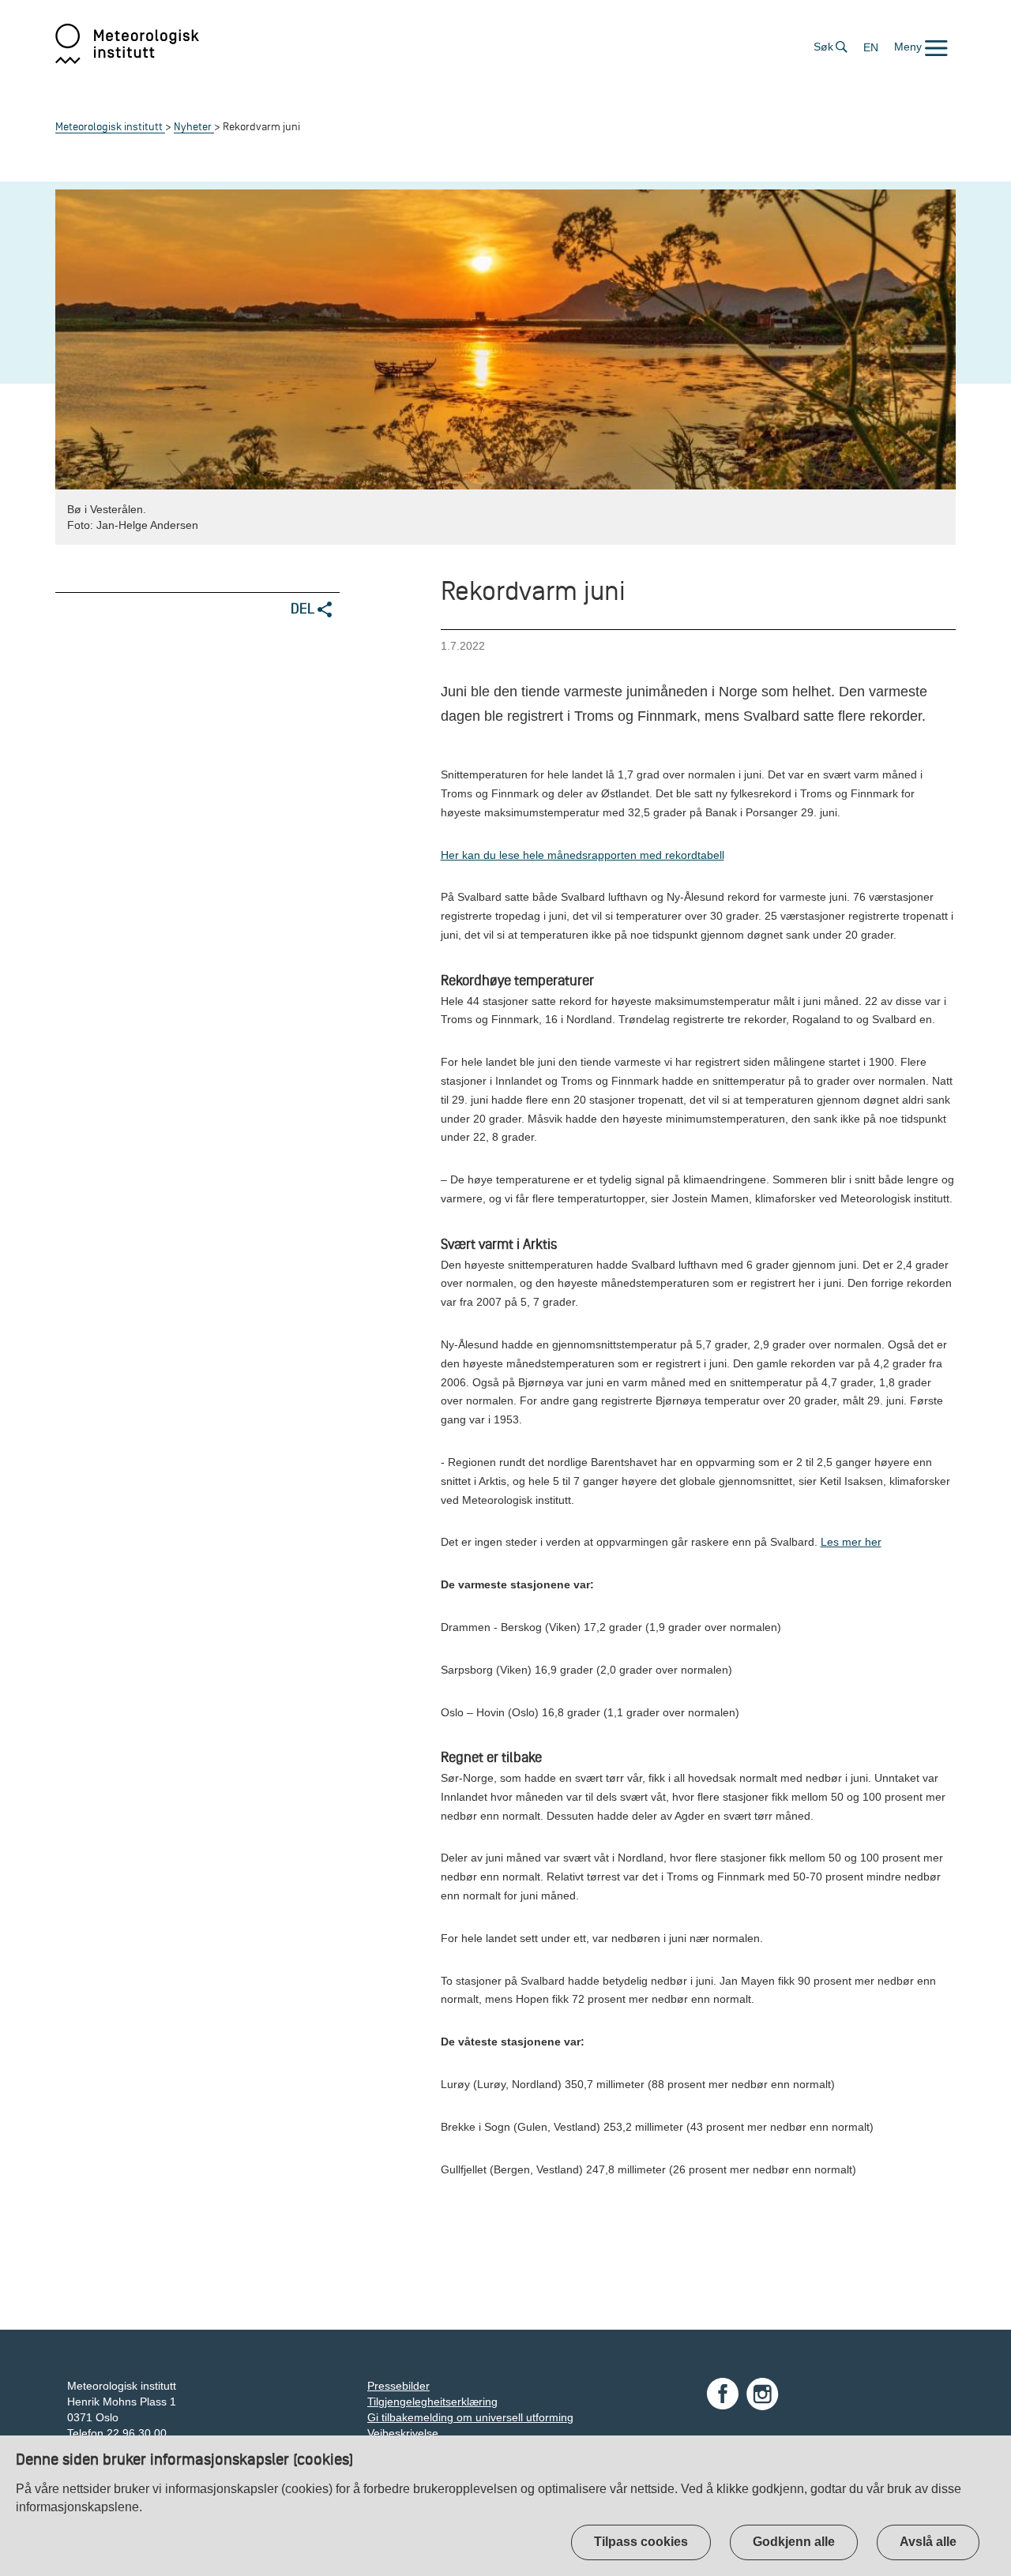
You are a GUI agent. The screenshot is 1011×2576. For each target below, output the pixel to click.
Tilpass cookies (641, 2542)
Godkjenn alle (794, 2542)
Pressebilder (398, 2386)
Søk (823, 47)
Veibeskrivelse (403, 2433)
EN (871, 47)
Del (304, 608)
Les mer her (851, 1542)
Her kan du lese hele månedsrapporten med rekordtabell (583, 855)
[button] (921, 47)
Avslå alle (928, 2542)
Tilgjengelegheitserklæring (432, 2402)
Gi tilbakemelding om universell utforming (470, 2417)
